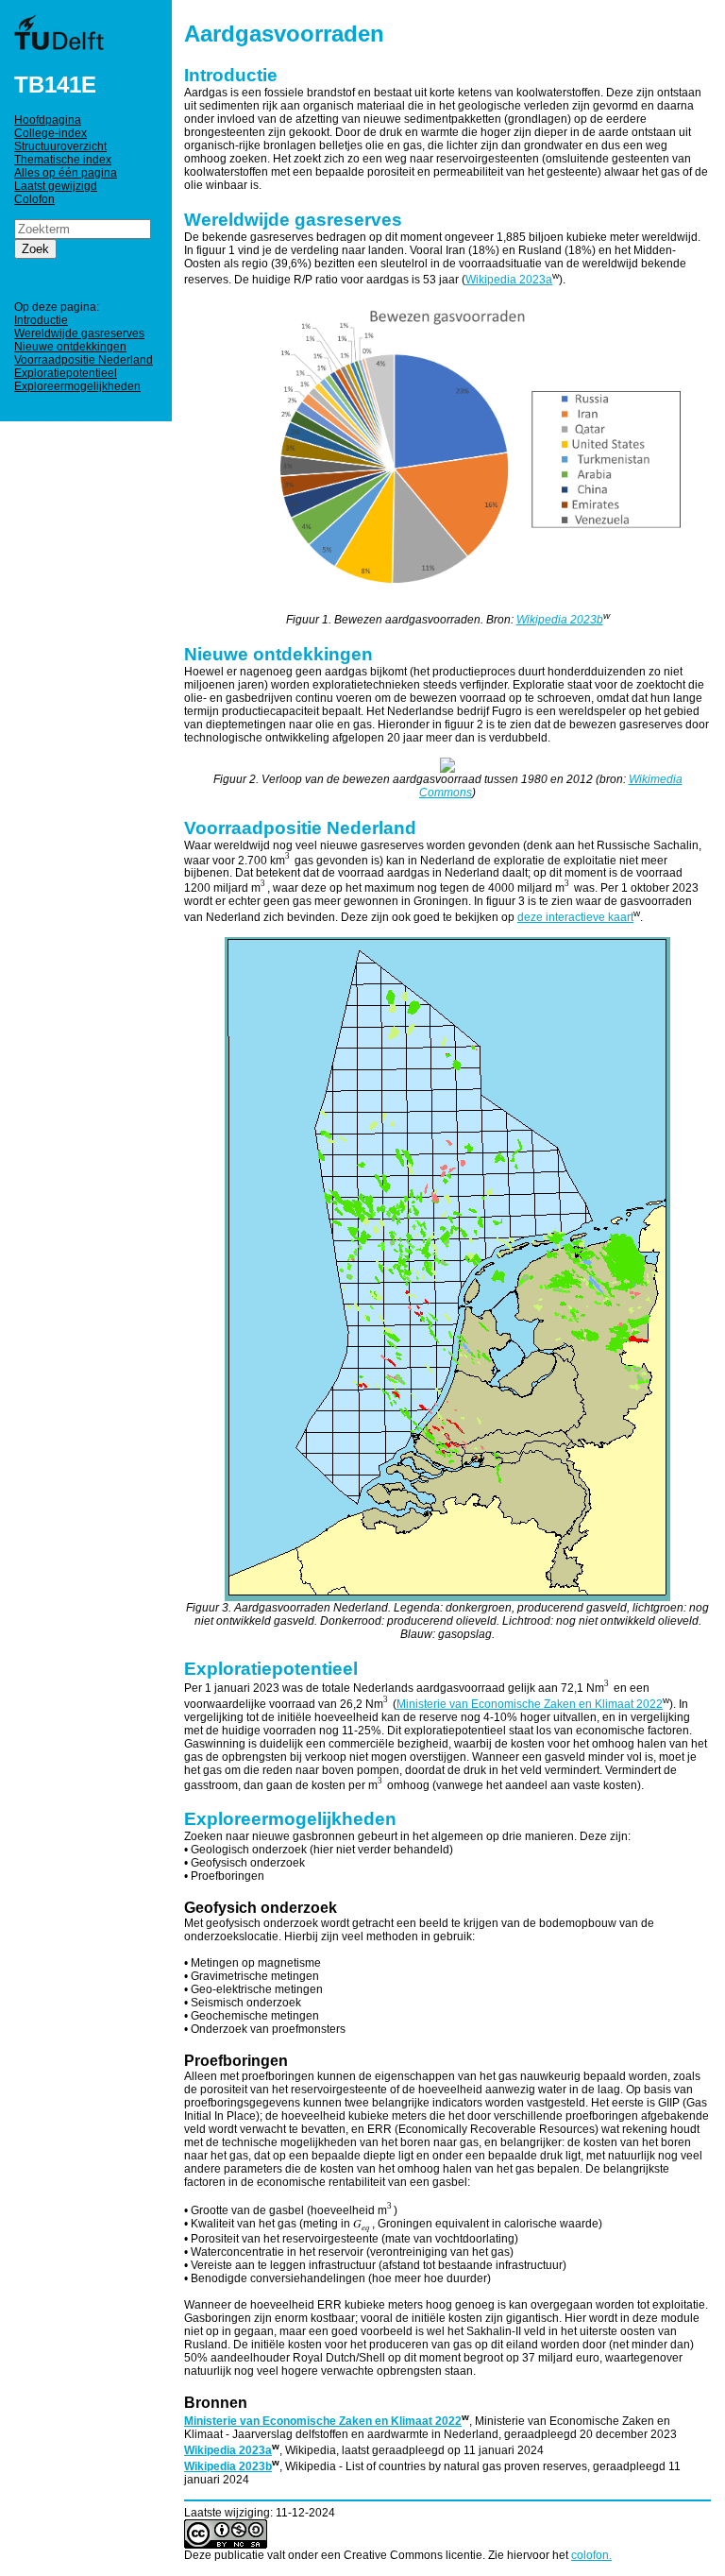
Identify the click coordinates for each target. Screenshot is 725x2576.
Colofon (34, 199)
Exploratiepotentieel (66, 373)
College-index (51, 133)
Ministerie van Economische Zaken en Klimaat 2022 (530, 1704)
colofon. (591, 2555)
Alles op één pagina (66, 173)
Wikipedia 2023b (560, 620)
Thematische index (63, 160)
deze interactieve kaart (575, 917)
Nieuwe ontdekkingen (70, 347)
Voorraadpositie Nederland (84, 360)
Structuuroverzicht (60, 146)
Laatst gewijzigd (56, 186)
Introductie (41, 320)
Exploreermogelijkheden (77, 386)
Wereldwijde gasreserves (79, 333)
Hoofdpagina (48, 120)
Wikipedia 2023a (509, 280)
